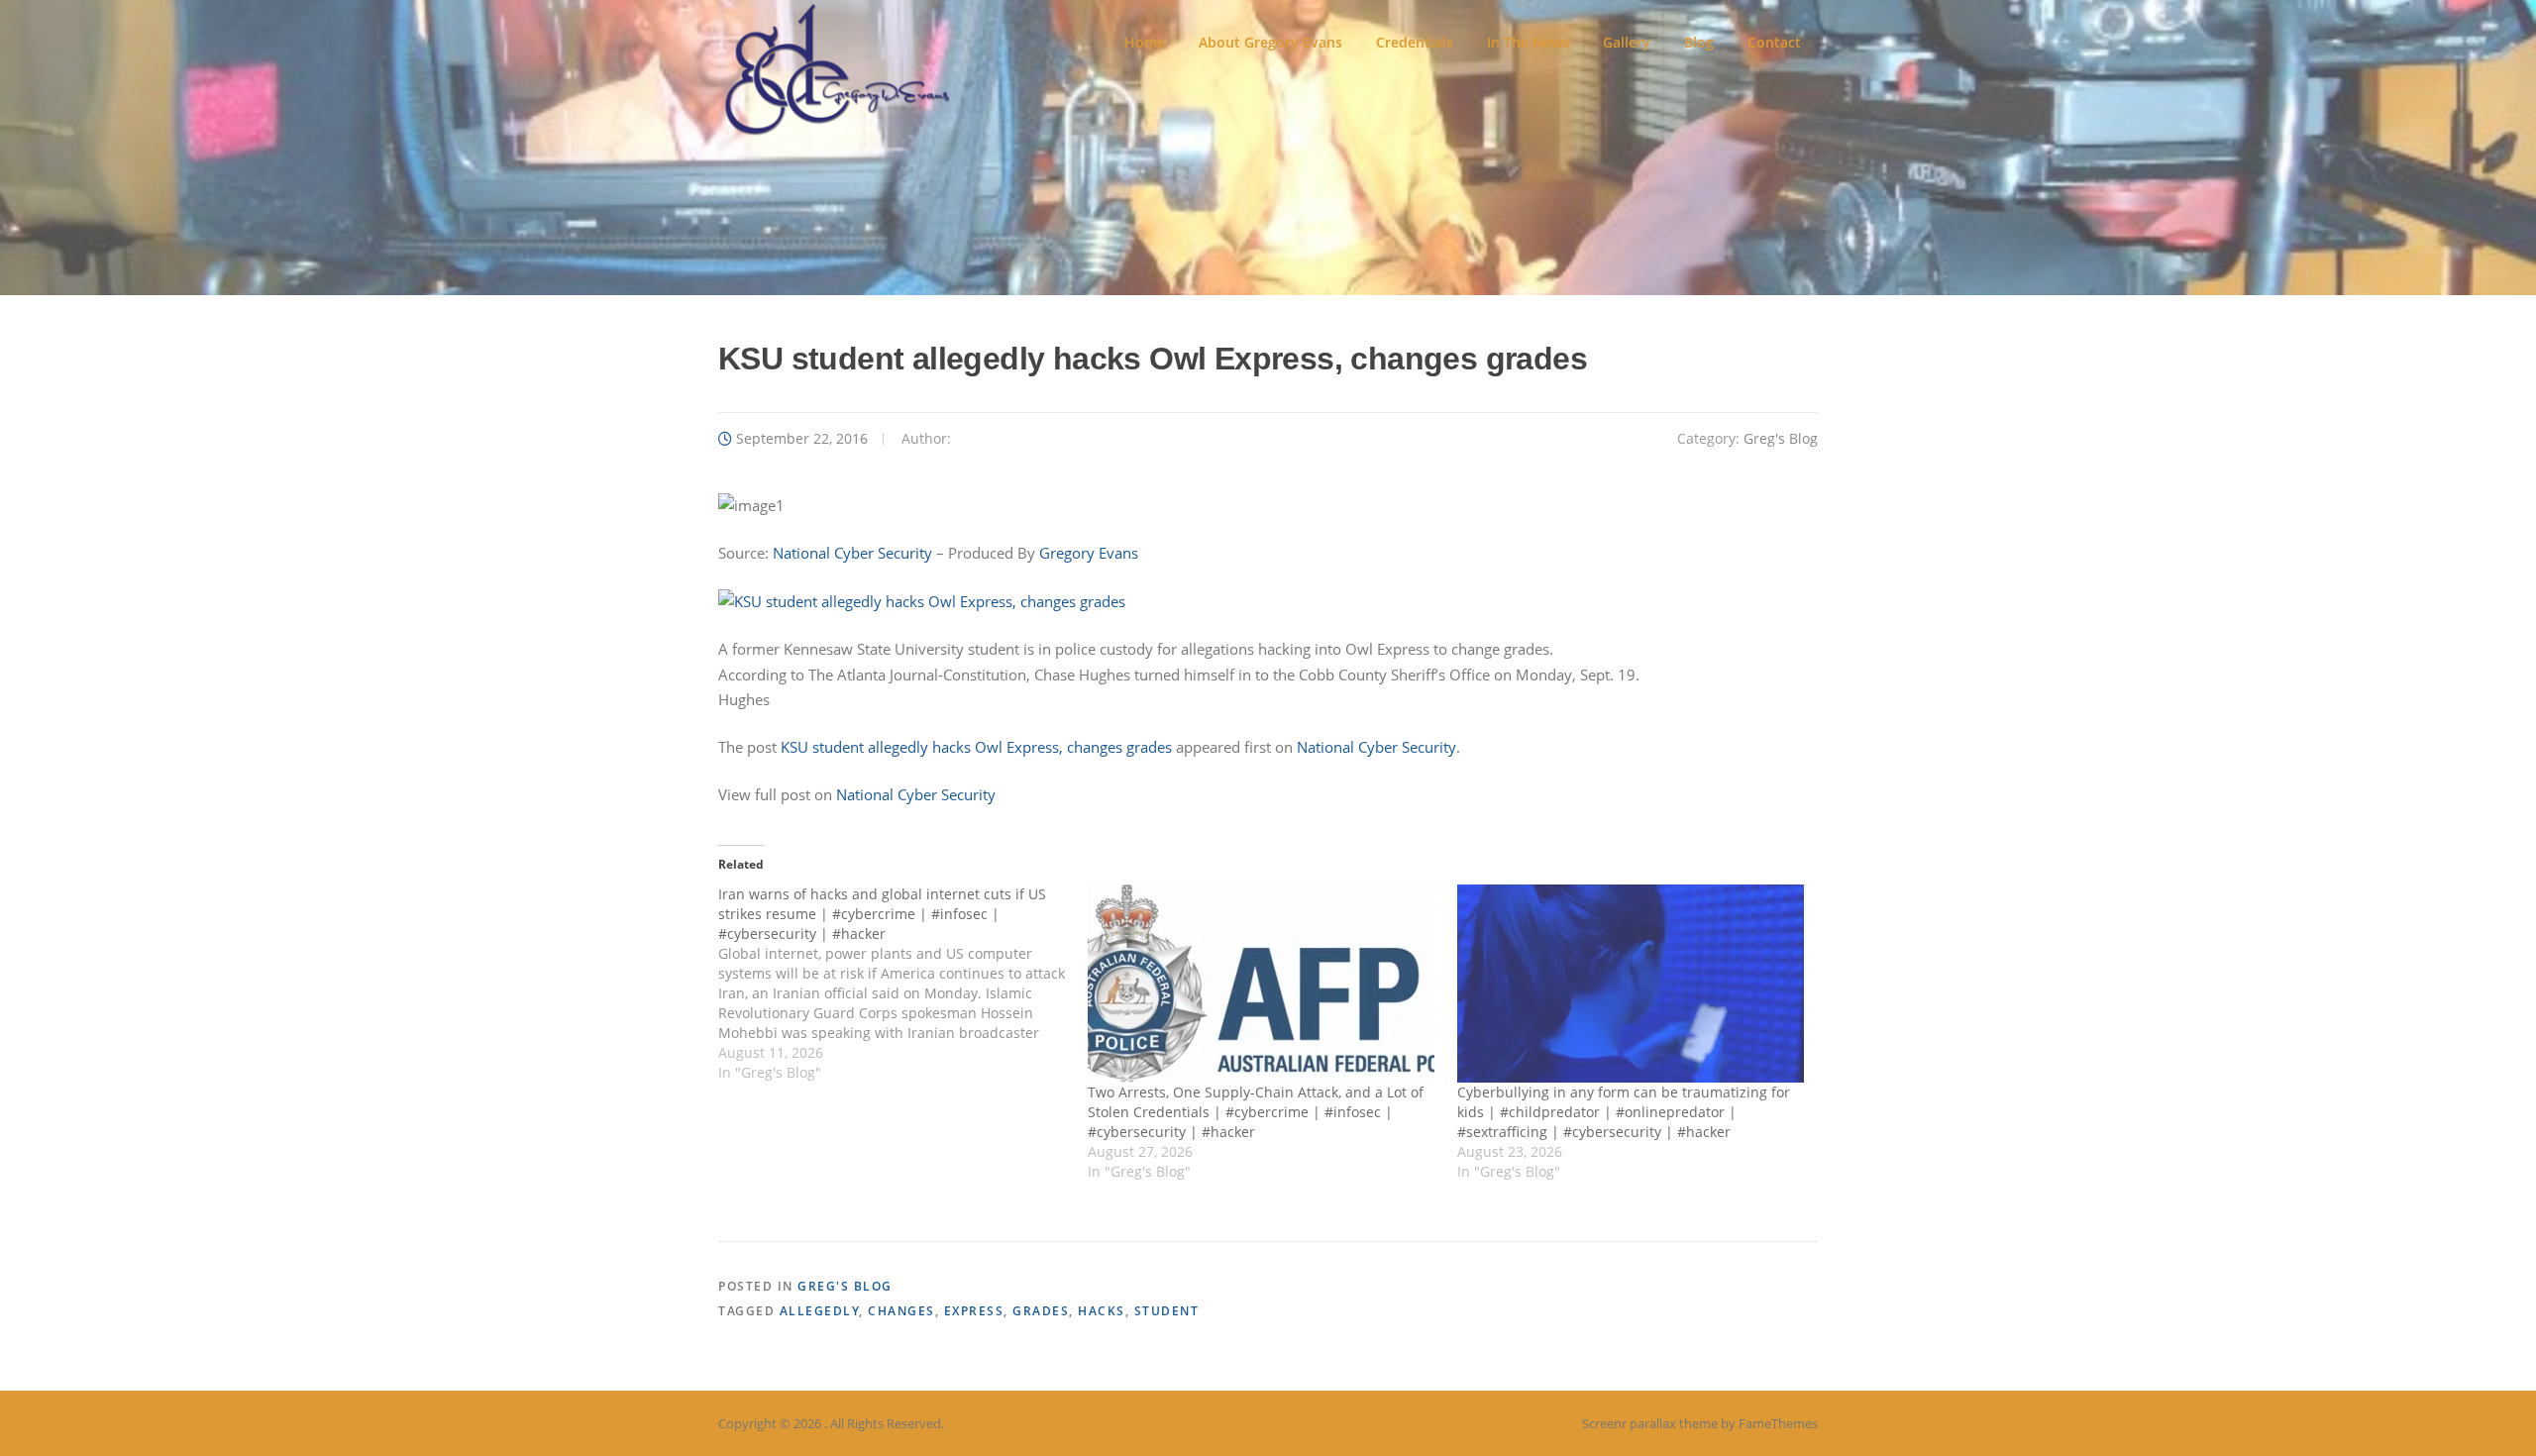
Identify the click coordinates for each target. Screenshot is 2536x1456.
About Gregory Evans (1270, 42)
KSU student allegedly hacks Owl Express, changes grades (976, 747)
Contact (1774, 42)
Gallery (1627, 42)
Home (1145, 42)
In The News (1528, 42)
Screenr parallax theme (1650, 1423)
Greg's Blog (1781, 438)
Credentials (1415, 42)
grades (1041, 1311)
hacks (1102, 1311)
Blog (1699, 42)
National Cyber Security (854, 553)
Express (974, 1311)
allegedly (820, 1311)
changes (901, 1311)
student (1167, 1311)
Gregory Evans (1089, 553)
